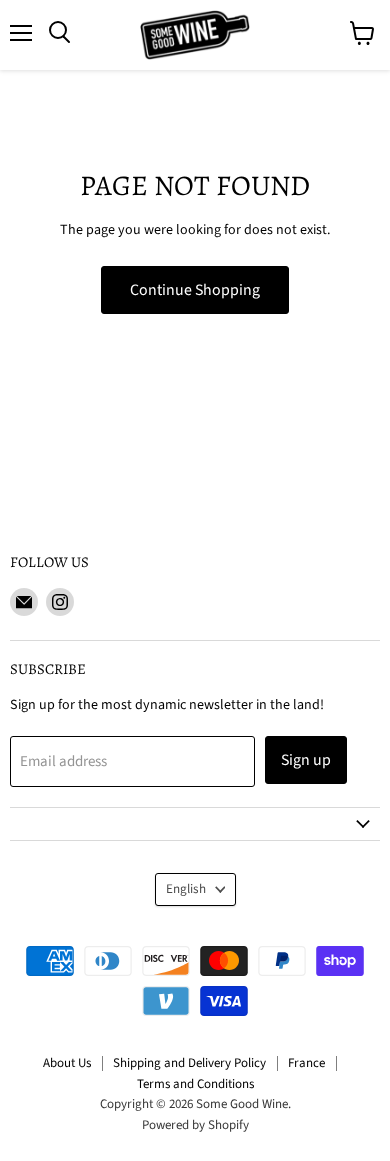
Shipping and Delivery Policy (189, 1063)
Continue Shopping (195, 290)
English (186, 889)
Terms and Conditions (195, 1084)
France (306, 1063)
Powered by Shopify (195, 1125)
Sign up (306, 760)
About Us (67, 1063)
